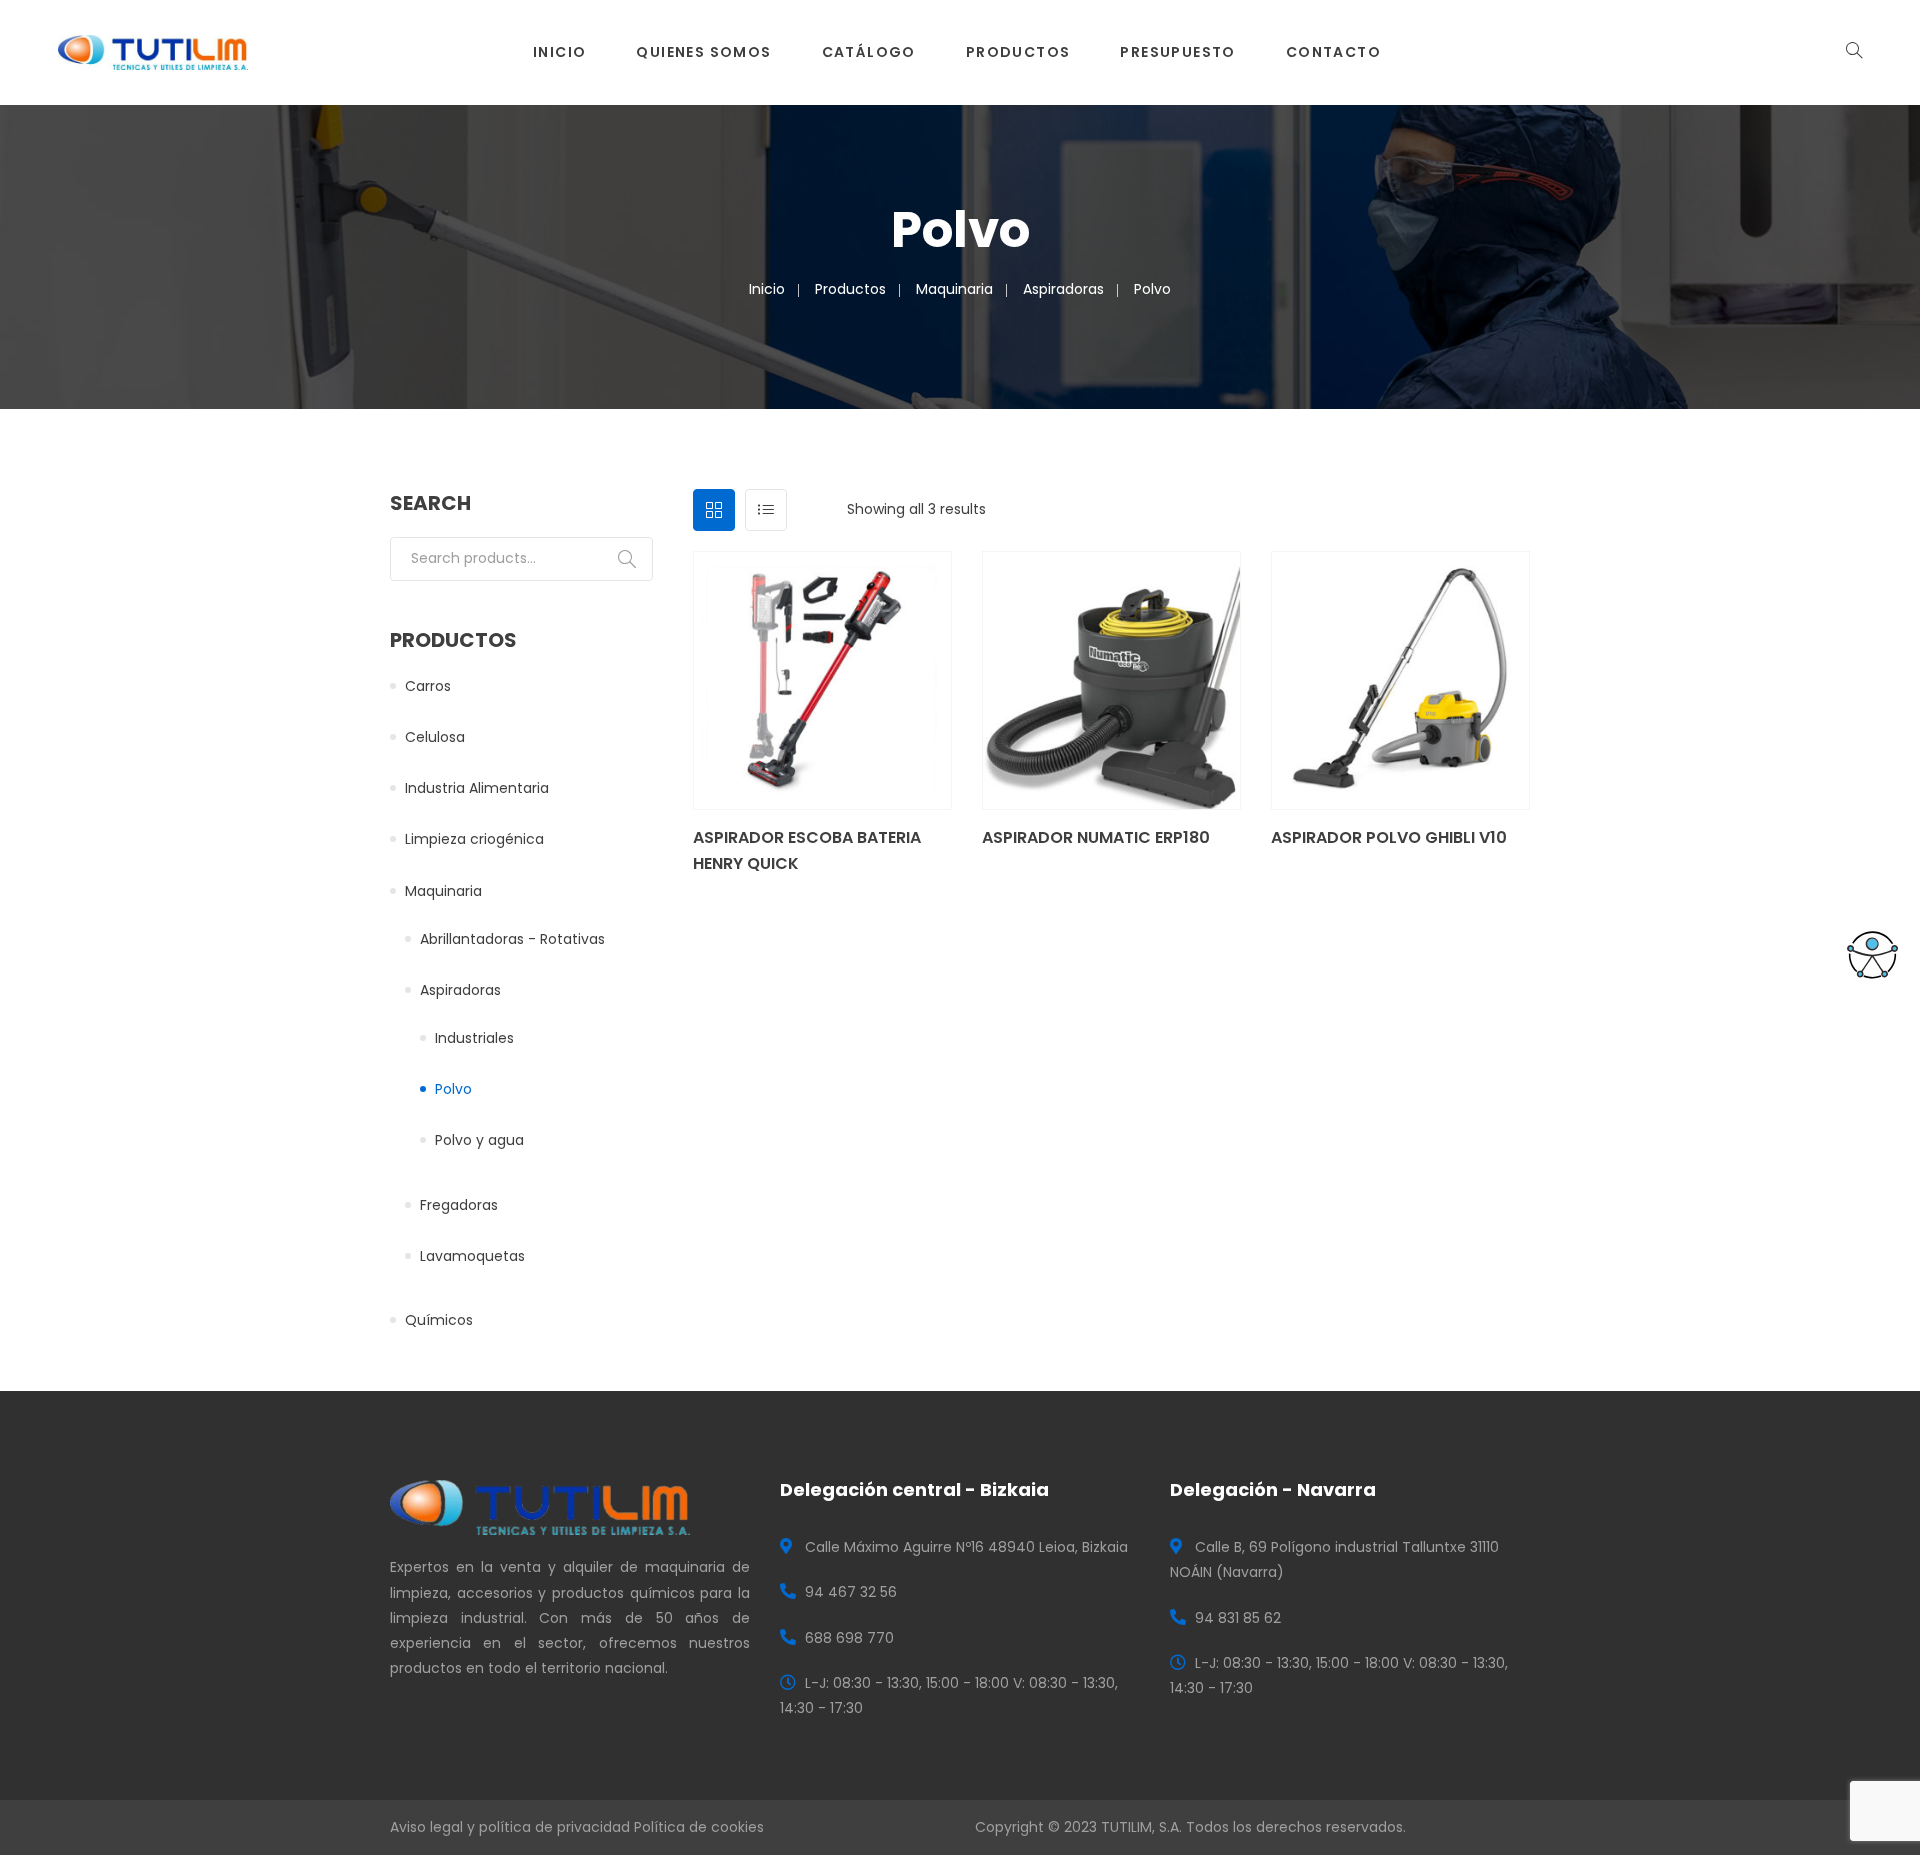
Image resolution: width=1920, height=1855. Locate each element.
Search (627, 559)
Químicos (439, 1320)
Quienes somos (703, 52)
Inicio (559, 52)
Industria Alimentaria (477, 788)
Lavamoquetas (472, 1256)
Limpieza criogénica (474, 839)
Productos (1018, 52)
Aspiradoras (1063, 289)
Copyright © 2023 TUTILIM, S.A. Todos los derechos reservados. (1190, 1827)
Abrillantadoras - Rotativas (512, 939)
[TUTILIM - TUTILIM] (153, 51)
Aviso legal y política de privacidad (510, 1827)
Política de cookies (699, 1827)
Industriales (474, 1038)
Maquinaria (954, 289)
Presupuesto (1177, 52)
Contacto (1333, 52)
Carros (428, 686)
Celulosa (435, 737)
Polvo (453, 1089)
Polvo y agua (479, 1140)
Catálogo (869, 52)
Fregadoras (459, 1205)
